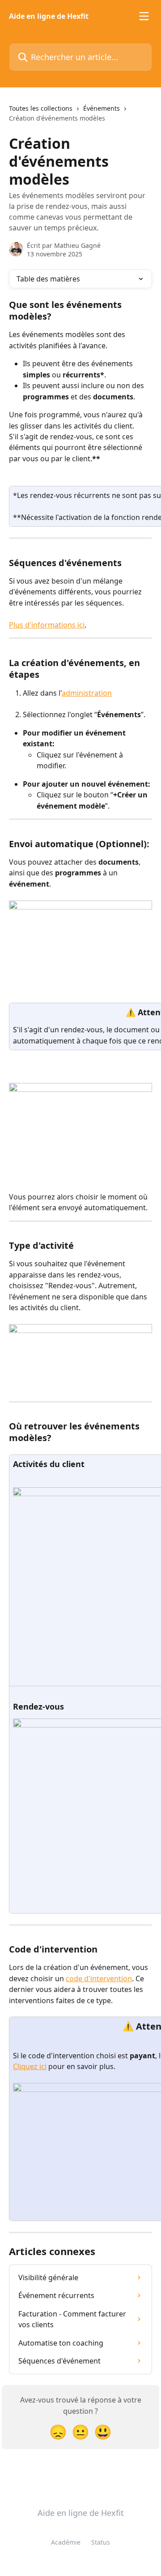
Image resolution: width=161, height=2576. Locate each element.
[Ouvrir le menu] (144, 16)
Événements (102, 108)
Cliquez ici (30, 2066)
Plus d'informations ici (47, 625)
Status (101, 2542)
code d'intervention (99, 1979)
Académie (66, 2542)
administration (87, 693)
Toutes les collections (41, 108)
